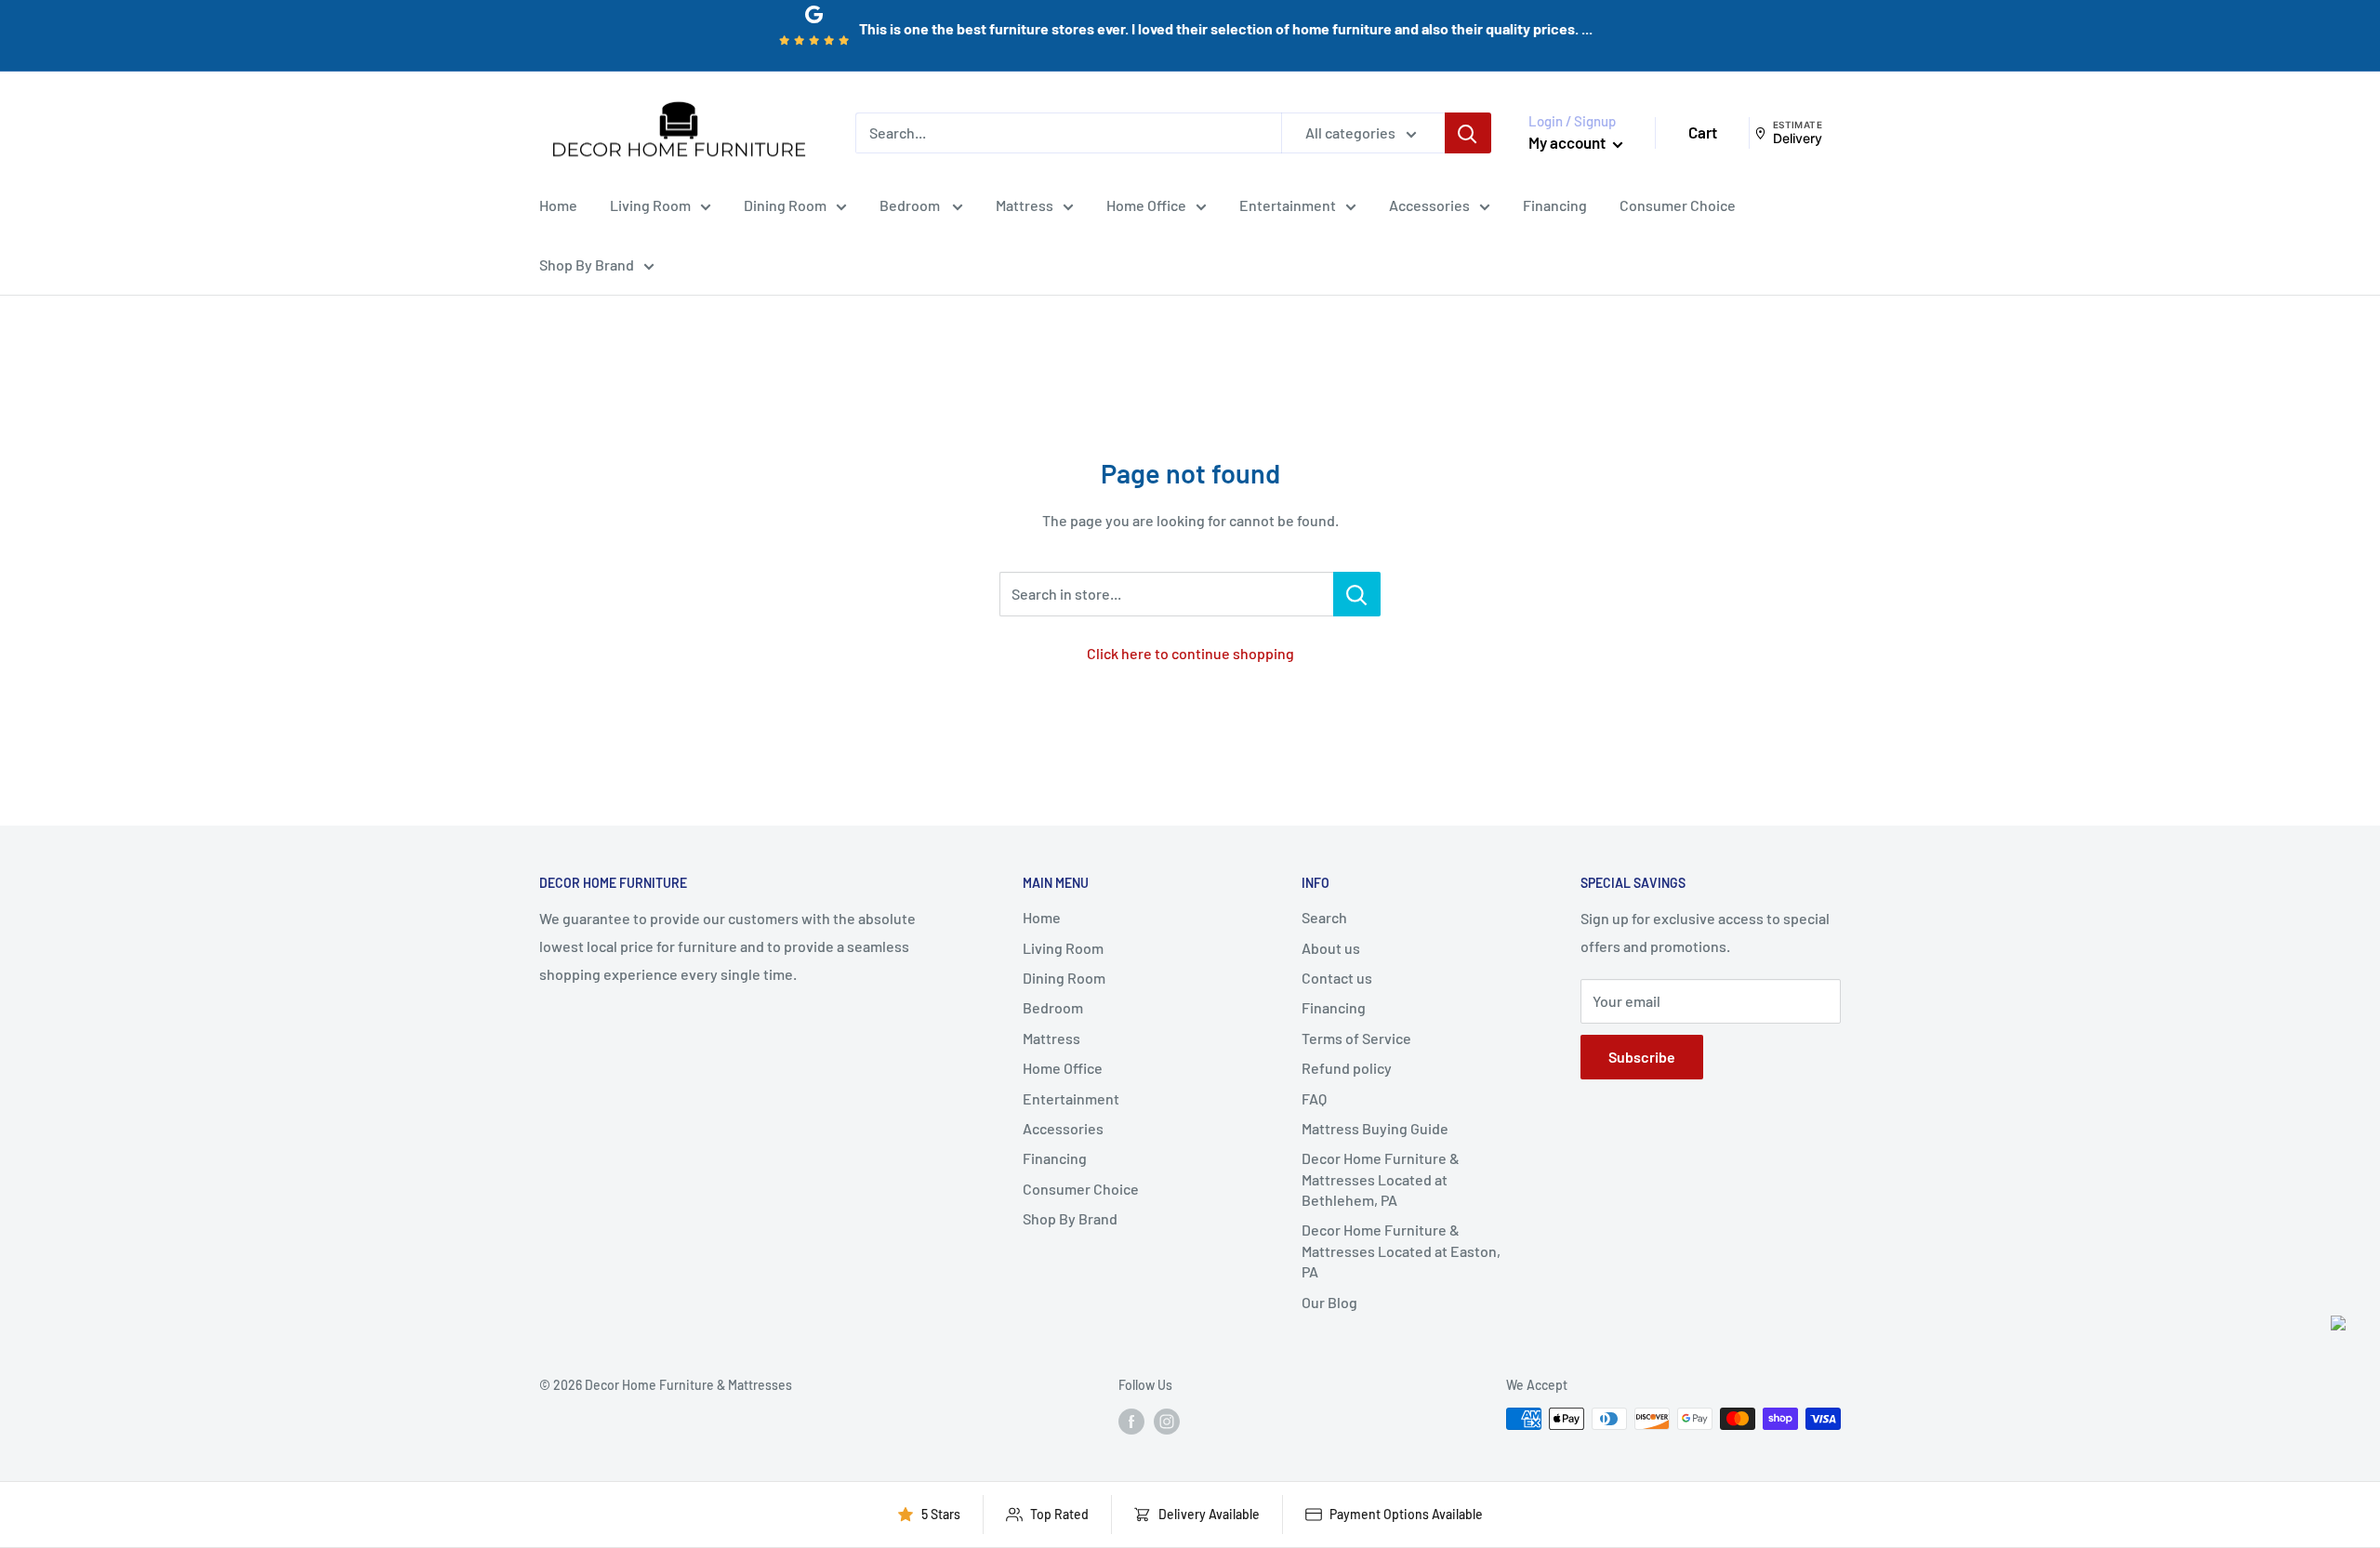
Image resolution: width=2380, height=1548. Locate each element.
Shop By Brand (587, 265)
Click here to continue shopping (1190, 653)
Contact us (1337, 978)
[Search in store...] (1357, 594)
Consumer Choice (1678, 205)
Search (1324, 917)
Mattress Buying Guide (1375, 1128)
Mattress (1025, 205)
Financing (1555, 205)
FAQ (1314, 1098)
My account (1568, 142)
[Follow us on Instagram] (1167, 1421)
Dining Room (785, 205)
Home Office (1146, 205)
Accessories (1429, 205)
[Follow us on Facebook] (1131, 1421)
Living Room (650, 205)
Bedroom (911, 205)
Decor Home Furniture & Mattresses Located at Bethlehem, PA (1381, 1179)
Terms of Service (1356, 1038)
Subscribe (1642, 1057)
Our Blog (1329, 1302)
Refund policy (1347, 1068)
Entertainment (1288, 205)
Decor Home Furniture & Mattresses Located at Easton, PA (1401, 1250)
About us (1331, 948)
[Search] (1468, 133)
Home (558, 205)
